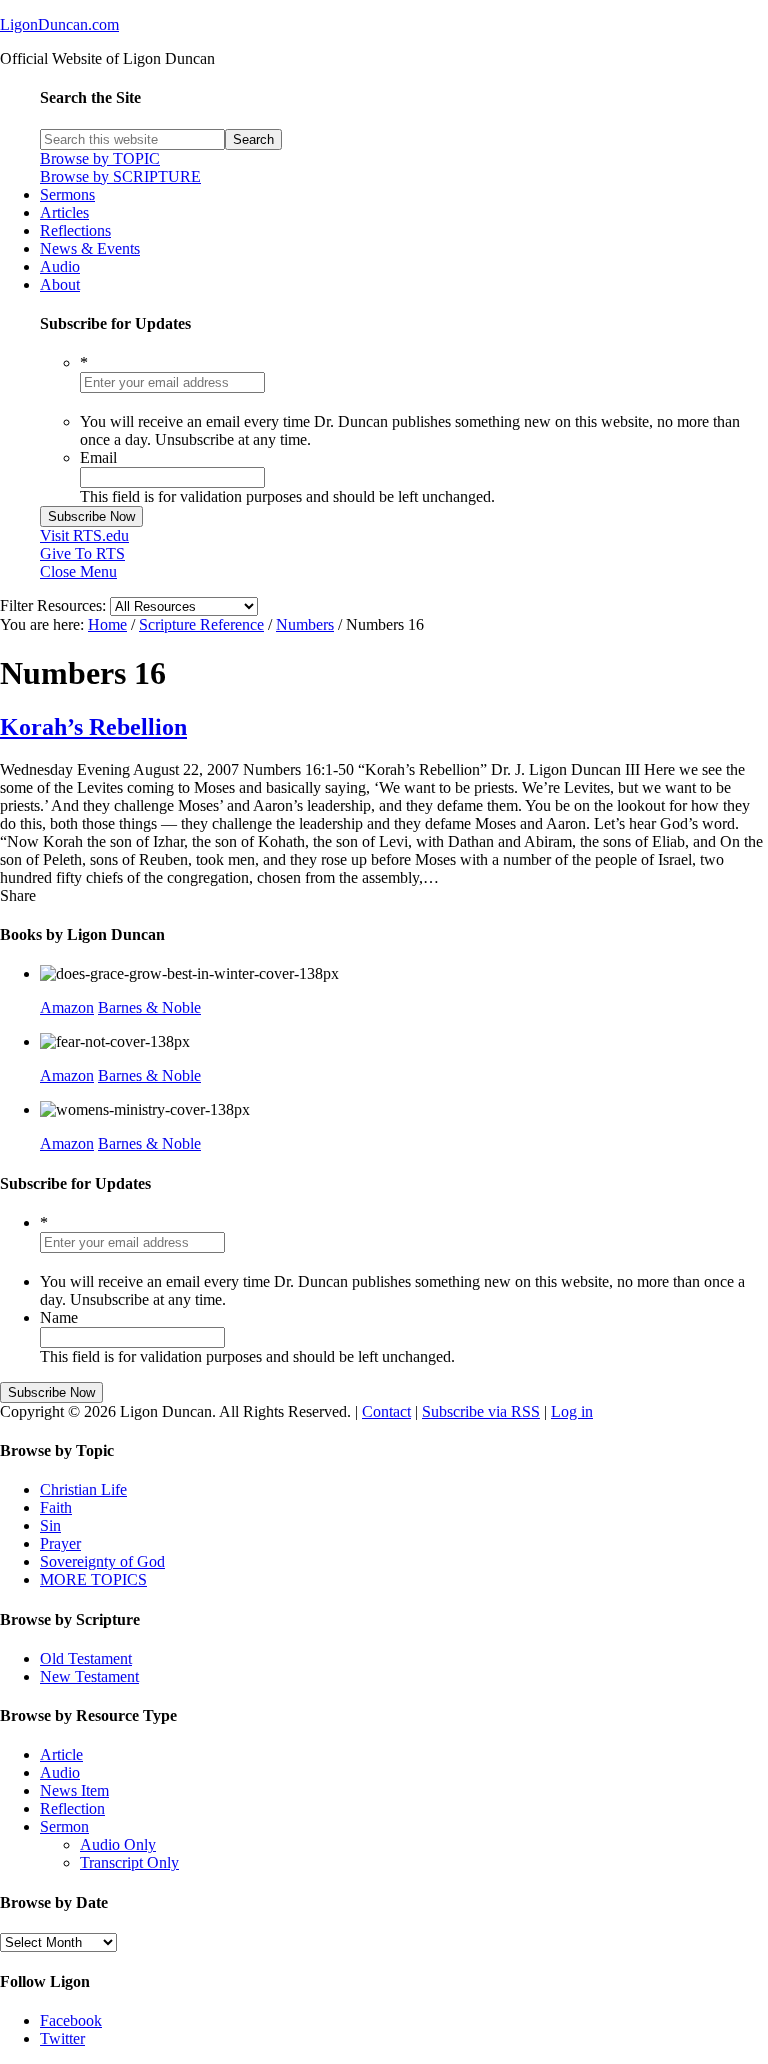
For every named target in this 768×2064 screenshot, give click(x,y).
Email (98, 457)
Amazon (67, 1007)
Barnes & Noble (149, 1007)
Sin (50, 1525)
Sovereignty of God (102, 1561)
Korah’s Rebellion (93, 727)
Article (61, 1754)
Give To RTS (82, 553)
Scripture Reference (201, 624)
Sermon (64, 1826)
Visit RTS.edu (84, 535)
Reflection (72, 1808)
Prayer (60, 1543)
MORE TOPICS (93, 1579)
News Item (74, 1790)
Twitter (62, 2038)
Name (59, 1317)
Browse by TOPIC (100, 158)
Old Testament (86, 1658)
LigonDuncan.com (59, 24)
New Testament (89, 1676)
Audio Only (118, 1844)
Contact (386, 1411)
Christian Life (83, 1489)
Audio (60, 1772)
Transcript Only (129, 1862)
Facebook (71, 2020)
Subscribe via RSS (481, 1411)
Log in (572, 1411)
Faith (56, 1507)
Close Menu (78, 571)
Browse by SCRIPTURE (120, 176)
